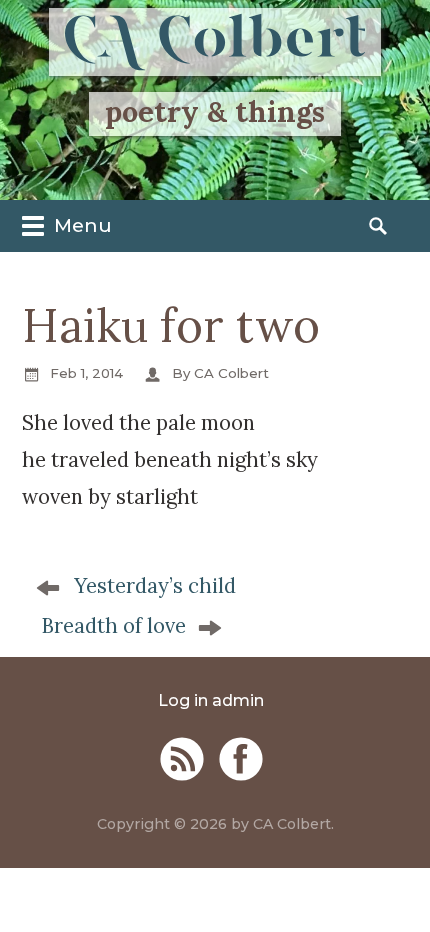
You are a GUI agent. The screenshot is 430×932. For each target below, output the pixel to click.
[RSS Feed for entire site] (182, 759)
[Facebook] (241, 759)
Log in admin (211, 700)
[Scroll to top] (396, 890)
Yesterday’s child (155, 586)
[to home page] (215, 42)
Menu (80, 225)
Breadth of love (114, 626)
